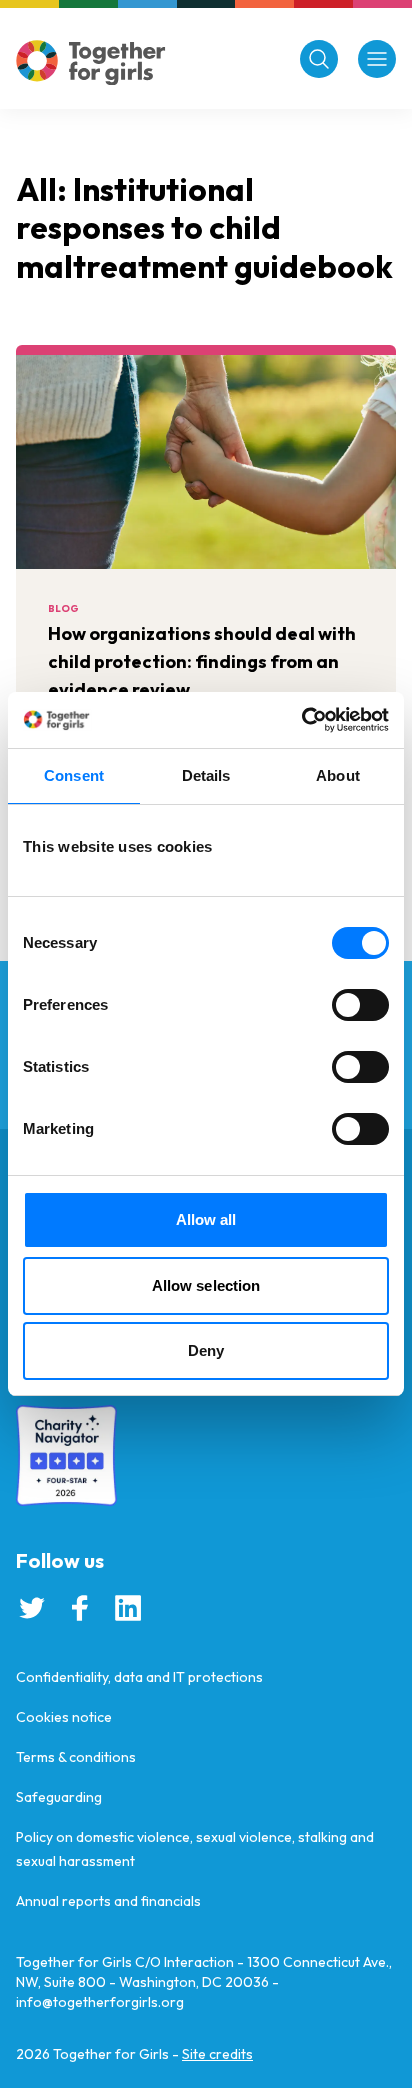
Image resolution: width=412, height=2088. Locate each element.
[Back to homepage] (91, 62)
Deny (206, 1350)
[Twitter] (32, 1608)
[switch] (360, 1005)
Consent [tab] (74, 775)
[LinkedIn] (128, 1608)
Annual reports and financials (108, 1901)
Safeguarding (59, 1797)
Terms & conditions (76, 1757)
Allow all (206, 1219)
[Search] (319, 59)
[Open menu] (377, 59)
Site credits (217, 2054)
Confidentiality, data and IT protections (139, 1677)
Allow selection (206, 1285)
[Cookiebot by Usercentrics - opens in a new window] (301, 720)
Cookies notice (64, 1717)
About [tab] (338, 775)
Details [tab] (206, 775)
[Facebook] (80, 1608)
